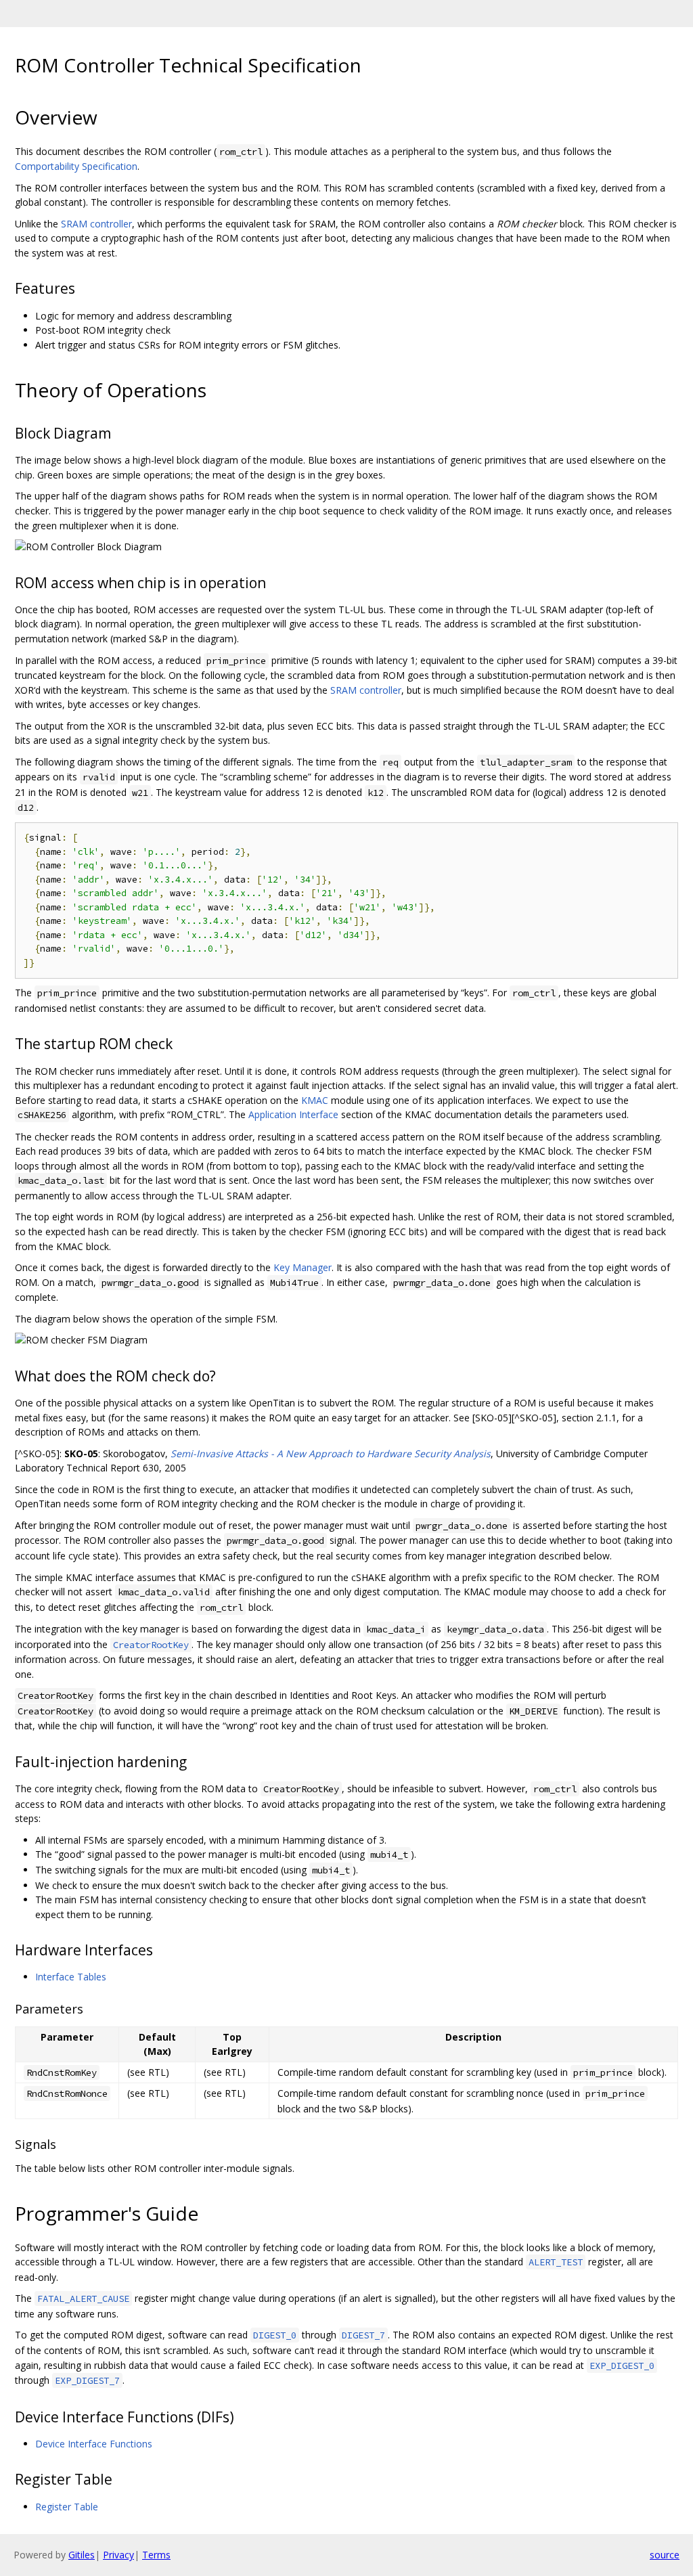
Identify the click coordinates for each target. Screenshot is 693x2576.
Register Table (67, 2507)
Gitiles (82, 2555)
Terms (156, 2555)
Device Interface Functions (94, 2444)
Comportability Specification (76, 166)
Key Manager (303, 1267)
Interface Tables (71, 1977)
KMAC (315, 1100)
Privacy (118, 2555)
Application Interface (293, 1114)
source (665, 2555)
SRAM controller (96, 224)
